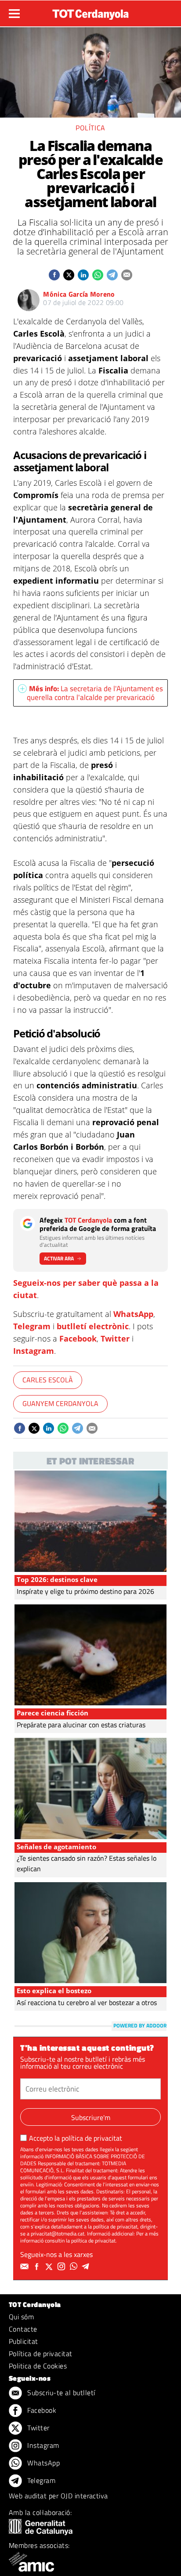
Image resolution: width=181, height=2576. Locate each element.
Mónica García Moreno (79, 294)
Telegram (32, 1326)
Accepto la (76, 2138)
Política (90, 128)
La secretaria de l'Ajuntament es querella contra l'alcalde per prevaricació (95, 693)
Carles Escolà (48, 1380)
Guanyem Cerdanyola (60, 1403)
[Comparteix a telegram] (112, 275)
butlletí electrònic (93, 1326)
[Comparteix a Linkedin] (83, 275)
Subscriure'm (91, 2117)
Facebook (78, 1338)
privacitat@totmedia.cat (58, 2233)
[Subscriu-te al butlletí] (25, 2267)
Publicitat (24, 2341)
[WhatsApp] (75, 2267)
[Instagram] (62, 2267)
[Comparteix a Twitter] (69, 275)
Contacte (23, 2329)
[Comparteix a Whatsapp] (98, 275)
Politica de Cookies (38, 2366)
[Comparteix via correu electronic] (127, 275)
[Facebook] (38, 2267)
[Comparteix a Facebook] (54, 275)
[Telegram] (87, 2267)
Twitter (115, 1338)
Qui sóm (21, 2317)
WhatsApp (133, 1314)
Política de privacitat (41, 2354)
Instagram (34, 1351)
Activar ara (59, 1258)
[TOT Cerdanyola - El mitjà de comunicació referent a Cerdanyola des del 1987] (90, 12)
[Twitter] (50, 2267)
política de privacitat (92, 2138)
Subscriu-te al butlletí (60, 2393)
